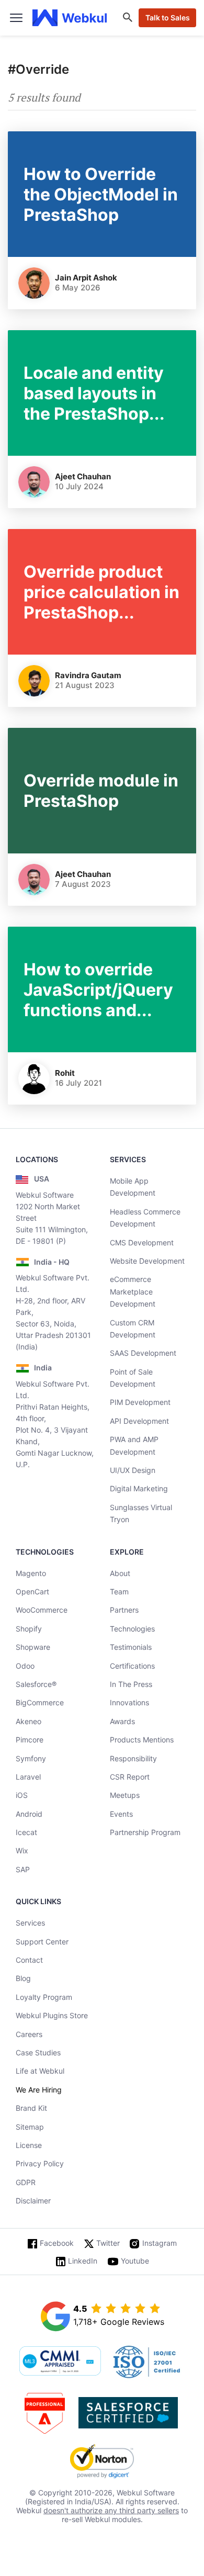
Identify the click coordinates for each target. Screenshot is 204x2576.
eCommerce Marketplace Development (133, 1291)
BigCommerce (40, 1702)
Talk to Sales (168, 18)
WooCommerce (42, 1610)
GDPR (26, 2182)
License (29, 2145)
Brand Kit (31, 2108)
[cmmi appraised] (60, 2362)
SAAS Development (143, 1353)
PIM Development (140, 1402)
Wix (22, 1851)
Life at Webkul (40, 2071)
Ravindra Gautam (88, 675)
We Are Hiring (39, 2090)
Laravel (28, 1777)
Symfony (31, 1758)
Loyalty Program (44, 1997)
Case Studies (38, 2052)
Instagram (160, 2243)
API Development (139, 1421)
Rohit (65, 1073)
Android (29, 1814)
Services (30, 1923)
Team (119, 1591)
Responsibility (133, 1758)
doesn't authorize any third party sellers (111, 2510)
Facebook (57, 2243)
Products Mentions (142, 1740)
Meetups (125, 1795)
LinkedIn (83, 2261)
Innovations (129, 1702)
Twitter (108, 2243)
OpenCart (32, 1591)
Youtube (135, 2261)
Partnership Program (145, 1832)
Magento (31, 1573)
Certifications (132, 1666)
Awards (122, 1721)
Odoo (25, 1666)
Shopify (29, 1629)
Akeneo (29, 1721)
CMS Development (142, 1242)
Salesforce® (36, 1684)
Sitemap (30, 2127)
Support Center (42, 1942)
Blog (23, 1978)
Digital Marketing (139, 1488)
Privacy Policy (40, 2163)
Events (121, 1814)
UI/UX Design (133, 1470)
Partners (124, 1610)
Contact (29, 1960)
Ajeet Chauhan (83, 476)
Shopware (33, 1647)
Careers (29, 2034)
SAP (23, 1869)
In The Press (131, 1684)
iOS (22, 1795)
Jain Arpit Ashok (86, 278)
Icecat (26, 1832)
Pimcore (30, 1740)
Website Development (147, 1261)
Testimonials (131, 1647)
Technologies (132, 1629)
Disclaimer (33, 2201)
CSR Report (130, 1777)
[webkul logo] (70, 18)
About (120, 1573)
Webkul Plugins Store (52, 2015)
